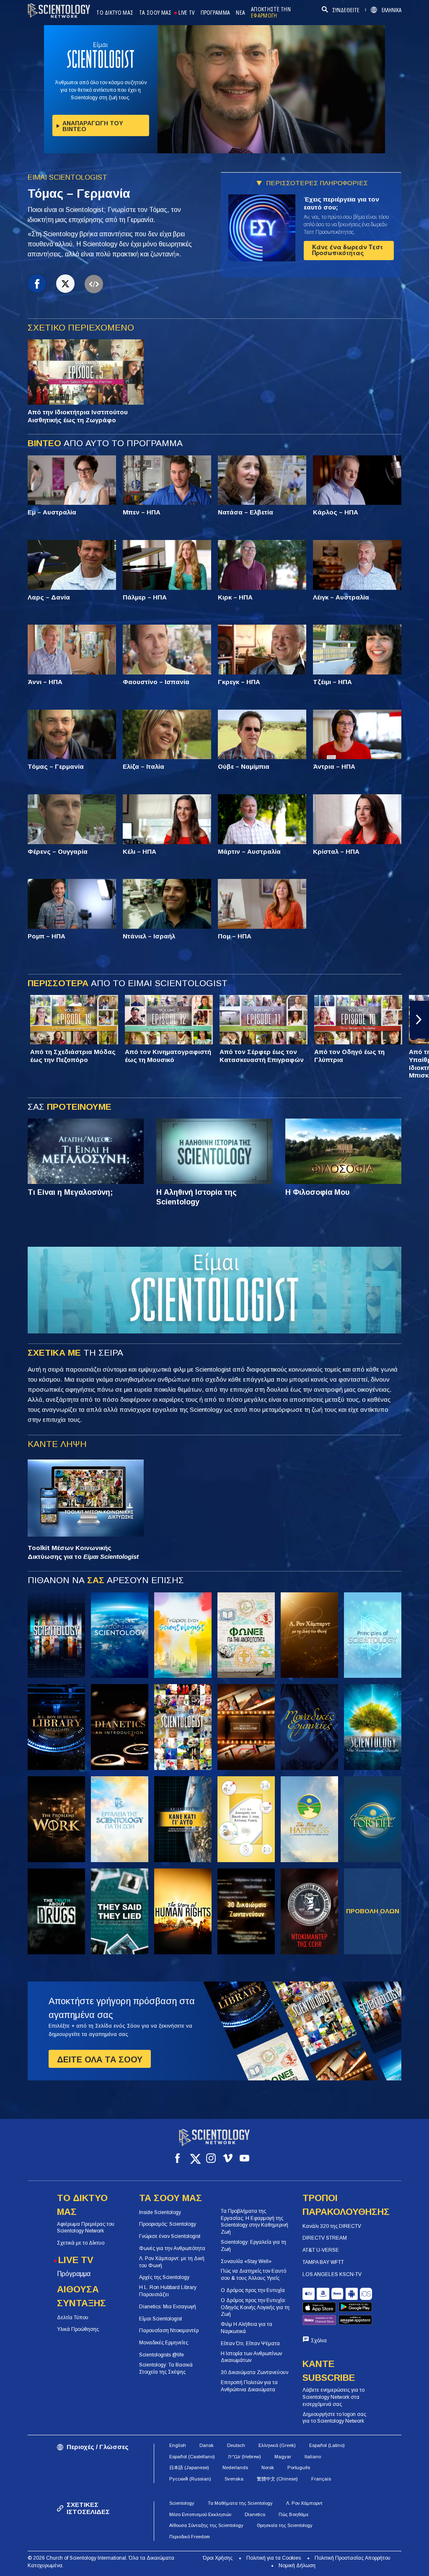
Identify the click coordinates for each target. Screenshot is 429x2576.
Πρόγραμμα (74, 2274)
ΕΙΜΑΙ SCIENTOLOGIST (67, 177)
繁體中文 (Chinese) (277, 2479)
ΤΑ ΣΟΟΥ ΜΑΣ (155, 13)
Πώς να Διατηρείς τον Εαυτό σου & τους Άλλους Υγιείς (253, 2275)
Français (321, 2479)
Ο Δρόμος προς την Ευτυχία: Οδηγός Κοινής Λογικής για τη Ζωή (255, 2307)
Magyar (283, 2457)
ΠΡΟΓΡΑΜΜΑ (216, 13)
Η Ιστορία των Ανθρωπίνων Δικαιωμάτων (251, 2357)
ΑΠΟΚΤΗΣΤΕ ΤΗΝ (271, 13)
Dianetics (255, 2514)
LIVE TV (186, 13)
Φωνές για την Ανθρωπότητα (172, 2248)
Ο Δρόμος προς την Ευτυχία (253, 2290)
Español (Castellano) (192, 2457)
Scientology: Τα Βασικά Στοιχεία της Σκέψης (166, 2368)
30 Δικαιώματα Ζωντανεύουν (255, 2372)
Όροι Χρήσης (218, 2558)
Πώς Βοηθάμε (293, 2514)
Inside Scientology (160, 2212)
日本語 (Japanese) (189, 2467)
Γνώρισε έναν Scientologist (170, 2236)
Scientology (182, 2503)
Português (299, 2467)
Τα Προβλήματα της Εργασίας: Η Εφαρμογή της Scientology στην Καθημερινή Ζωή (255, 2222)
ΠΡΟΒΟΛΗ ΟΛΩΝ (373, 1911)
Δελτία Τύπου (73, 2318)
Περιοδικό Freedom (190, 2537)
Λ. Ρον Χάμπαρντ (304, 2503)
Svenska (234, 2479)
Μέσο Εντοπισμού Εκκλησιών (200, 2514)
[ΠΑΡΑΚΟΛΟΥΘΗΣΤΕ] (373, 1635)
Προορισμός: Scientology (168, 2224)
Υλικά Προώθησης (78, 2329)
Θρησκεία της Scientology (285, 2525)
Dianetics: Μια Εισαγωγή (168, 2307)
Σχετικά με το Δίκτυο (81, 2243)
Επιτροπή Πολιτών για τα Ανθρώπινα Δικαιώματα (249, 2386)
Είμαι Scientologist (160, 2319)
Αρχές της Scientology (164, 2277)
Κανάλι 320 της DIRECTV (332, 2226)
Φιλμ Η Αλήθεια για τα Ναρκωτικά (247, 2328)
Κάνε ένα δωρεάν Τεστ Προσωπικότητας (348, 250)
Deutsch (236, 2445)
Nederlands (235, 2467)
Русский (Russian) (190, 2479)
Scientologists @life (162, 2355)
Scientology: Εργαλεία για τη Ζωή (253, 2246)
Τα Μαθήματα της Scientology (240, 2503)
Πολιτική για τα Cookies (274, 2558)
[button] (10, 1020)
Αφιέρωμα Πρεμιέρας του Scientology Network (86, 2228)
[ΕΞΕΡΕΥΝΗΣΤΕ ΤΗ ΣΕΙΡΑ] (56, 1635)
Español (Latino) (327, 2445)
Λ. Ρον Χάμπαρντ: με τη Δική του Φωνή (172, 2262)
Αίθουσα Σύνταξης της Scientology (206, 2525)
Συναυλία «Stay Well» (246, 2261)
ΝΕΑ (240, 13)
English (178, 2445)
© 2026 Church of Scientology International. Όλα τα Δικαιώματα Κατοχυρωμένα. (101, 2562)
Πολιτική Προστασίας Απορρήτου (353, 2558)
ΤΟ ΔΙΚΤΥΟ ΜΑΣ (115, 13)
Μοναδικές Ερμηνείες (164, 2343)
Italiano (313, 2457)
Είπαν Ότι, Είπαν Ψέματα (250, 2343)
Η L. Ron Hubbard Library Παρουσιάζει (168, 2291)
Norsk (268, 2467)
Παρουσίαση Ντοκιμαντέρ (169, 2331)
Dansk (207, 2445)
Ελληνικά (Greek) (277, 2445)
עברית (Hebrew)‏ (245, 2457)
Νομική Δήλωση (297, 2566)
